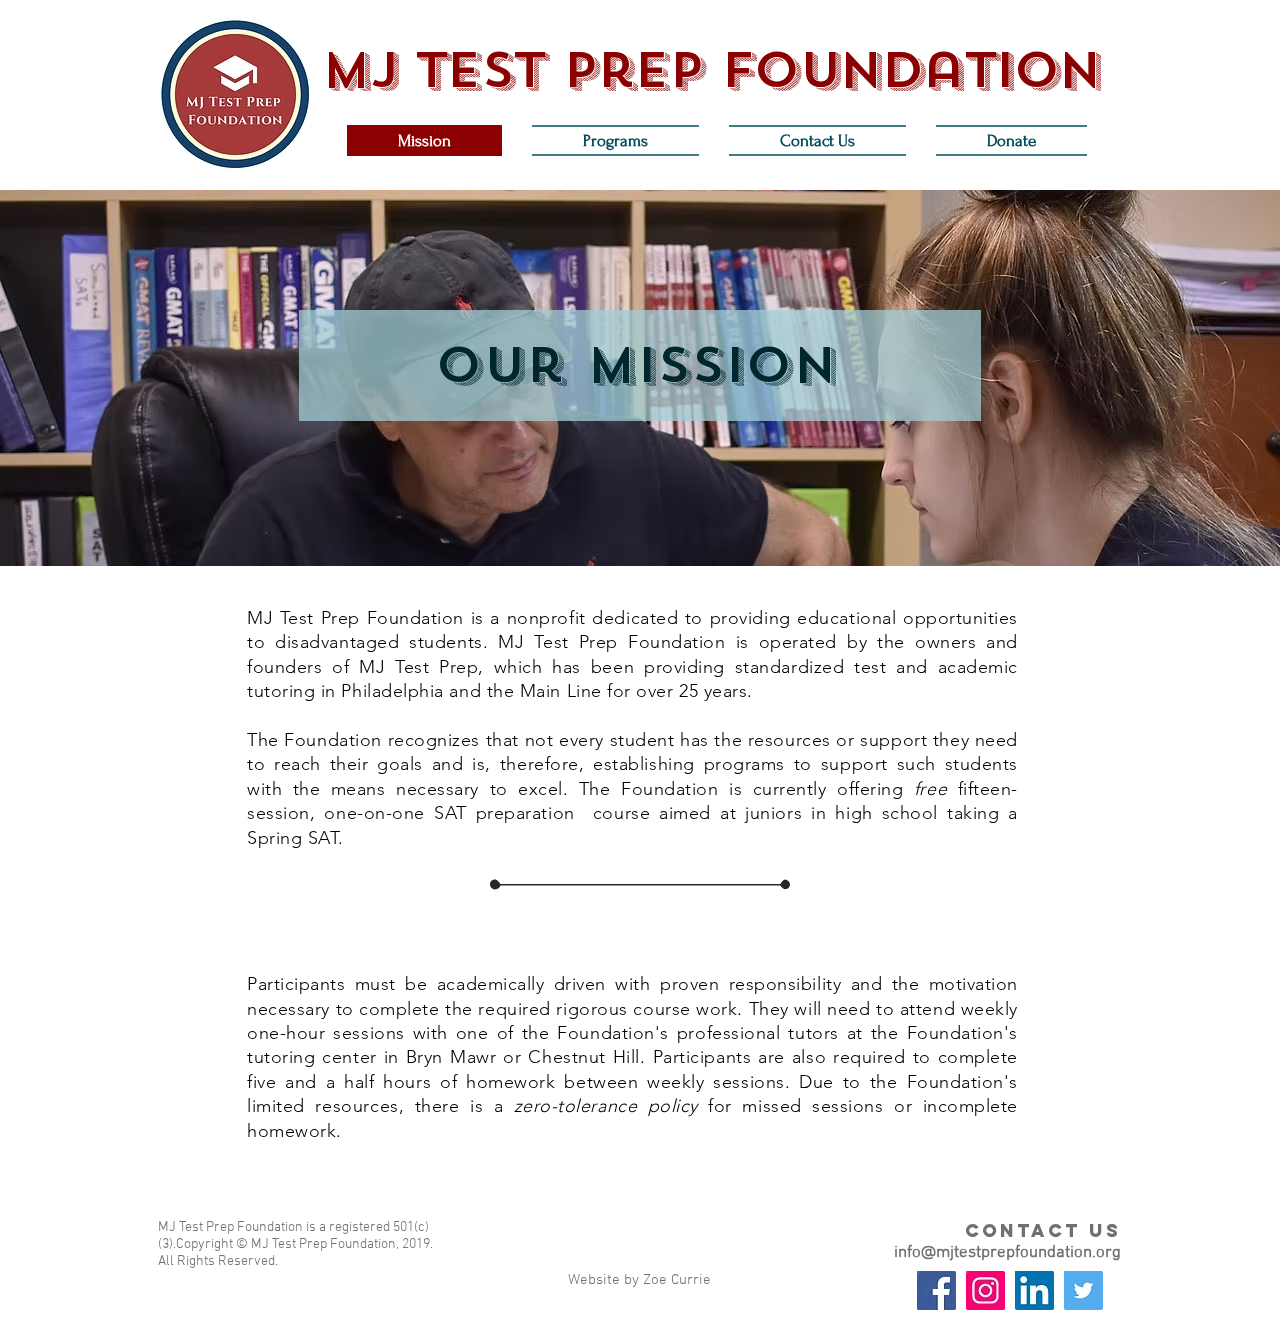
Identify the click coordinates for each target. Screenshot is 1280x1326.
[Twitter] (1083, 1290)
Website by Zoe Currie (639, 1280)
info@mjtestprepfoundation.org (1007, 1253)
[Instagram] (985, 1290)
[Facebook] (936, 1290)
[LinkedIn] (1034, 1290)
